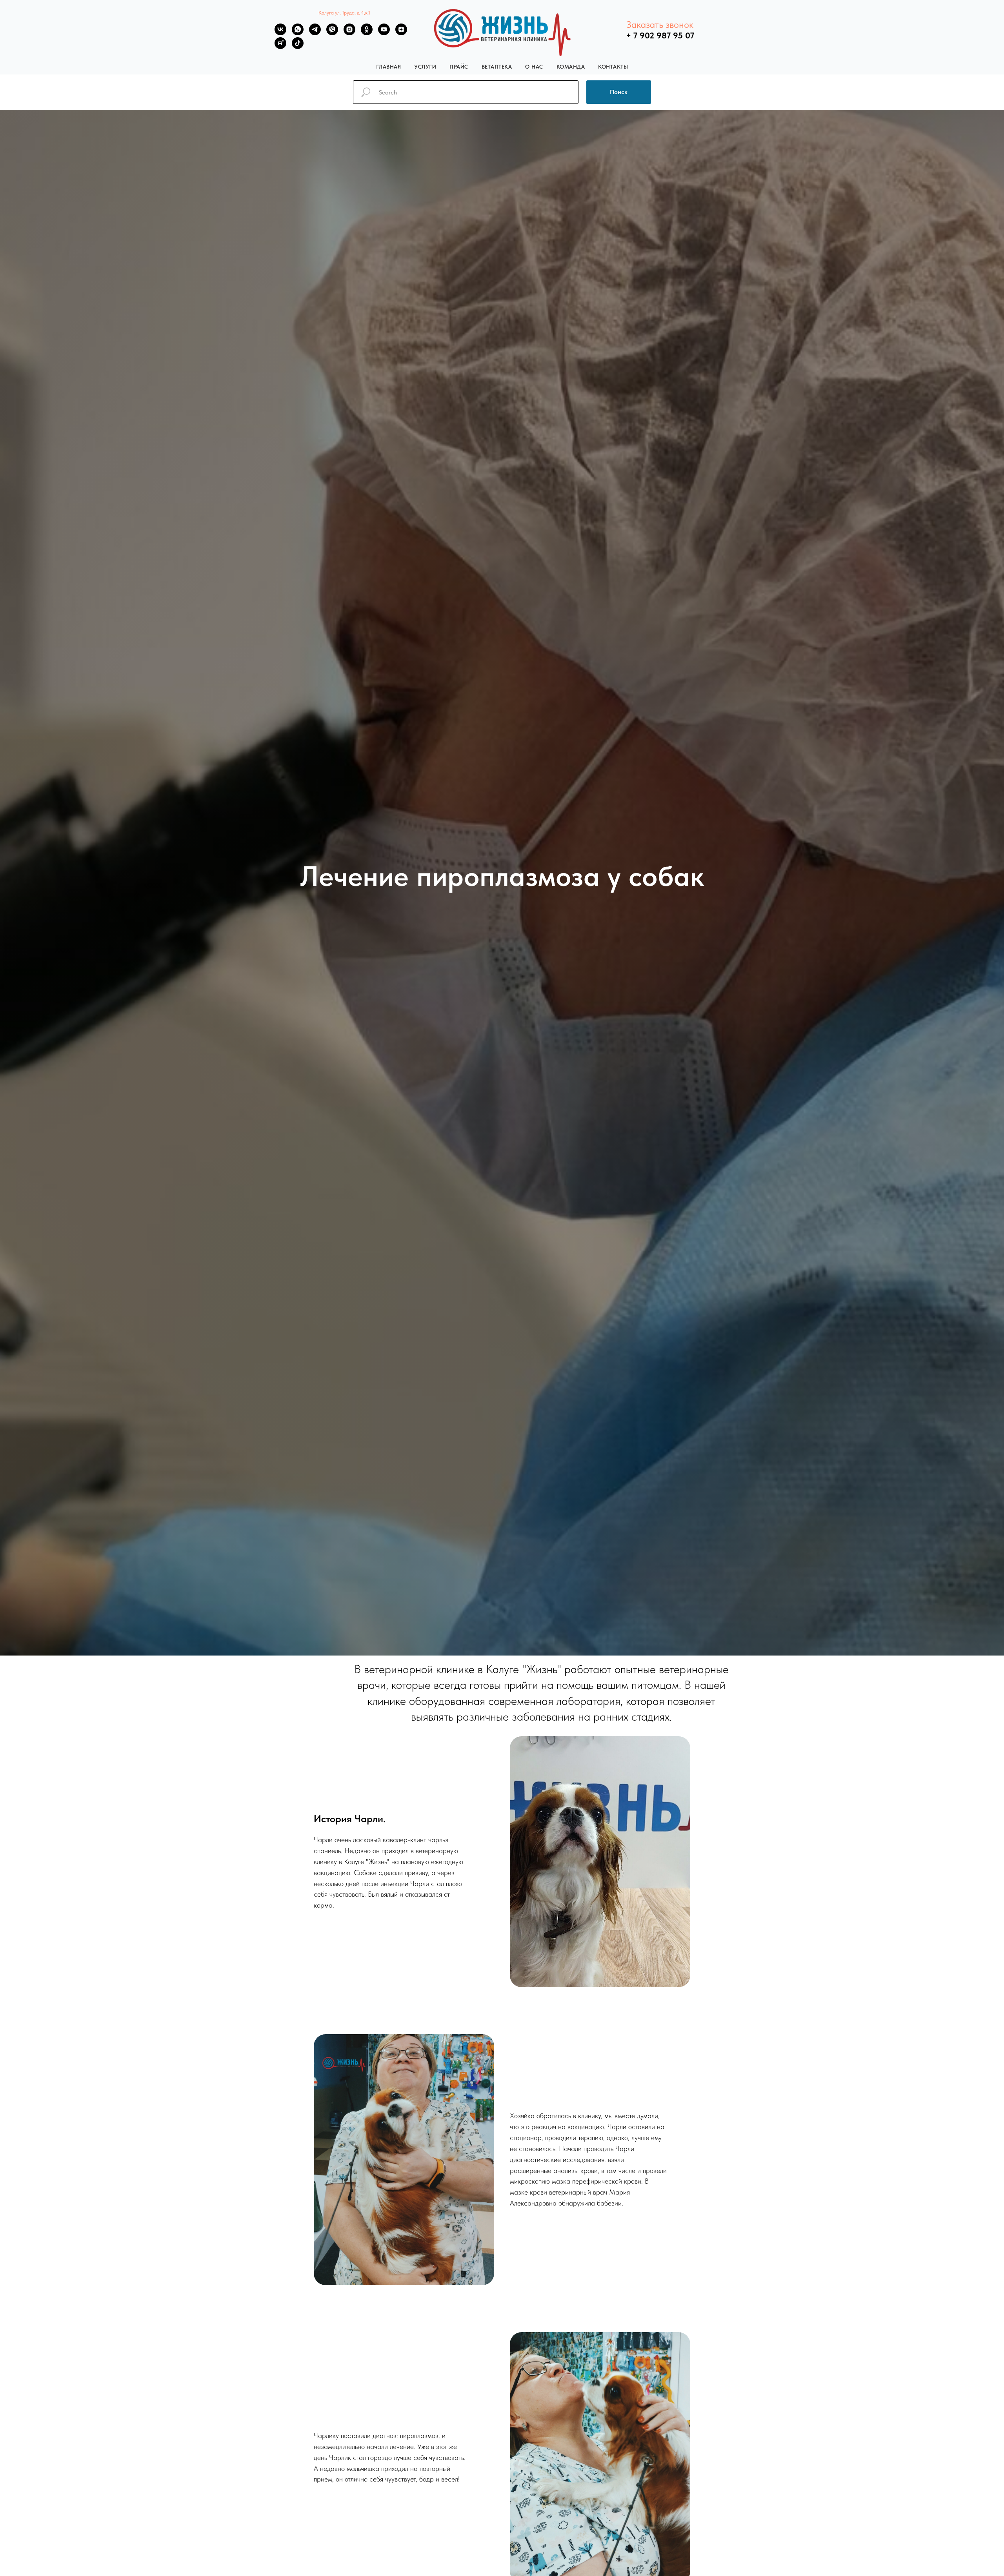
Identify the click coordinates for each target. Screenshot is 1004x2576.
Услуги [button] (425, 67)
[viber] (332, 33)
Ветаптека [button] (497, 67)
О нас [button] (534, 67)
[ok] (367, 33)
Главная (389, 67)
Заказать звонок (660, 25)
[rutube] (280, 47)
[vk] (280, 33)
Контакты (613, 67)
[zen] (401, 33)
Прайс (459, 67)
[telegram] (315, 33)
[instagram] (349, 33)
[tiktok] (298, 47)
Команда (571, 67)
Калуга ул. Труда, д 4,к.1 (344, 13)
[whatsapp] (298, 33)
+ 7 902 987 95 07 (660, 35)
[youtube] (384, 33)
